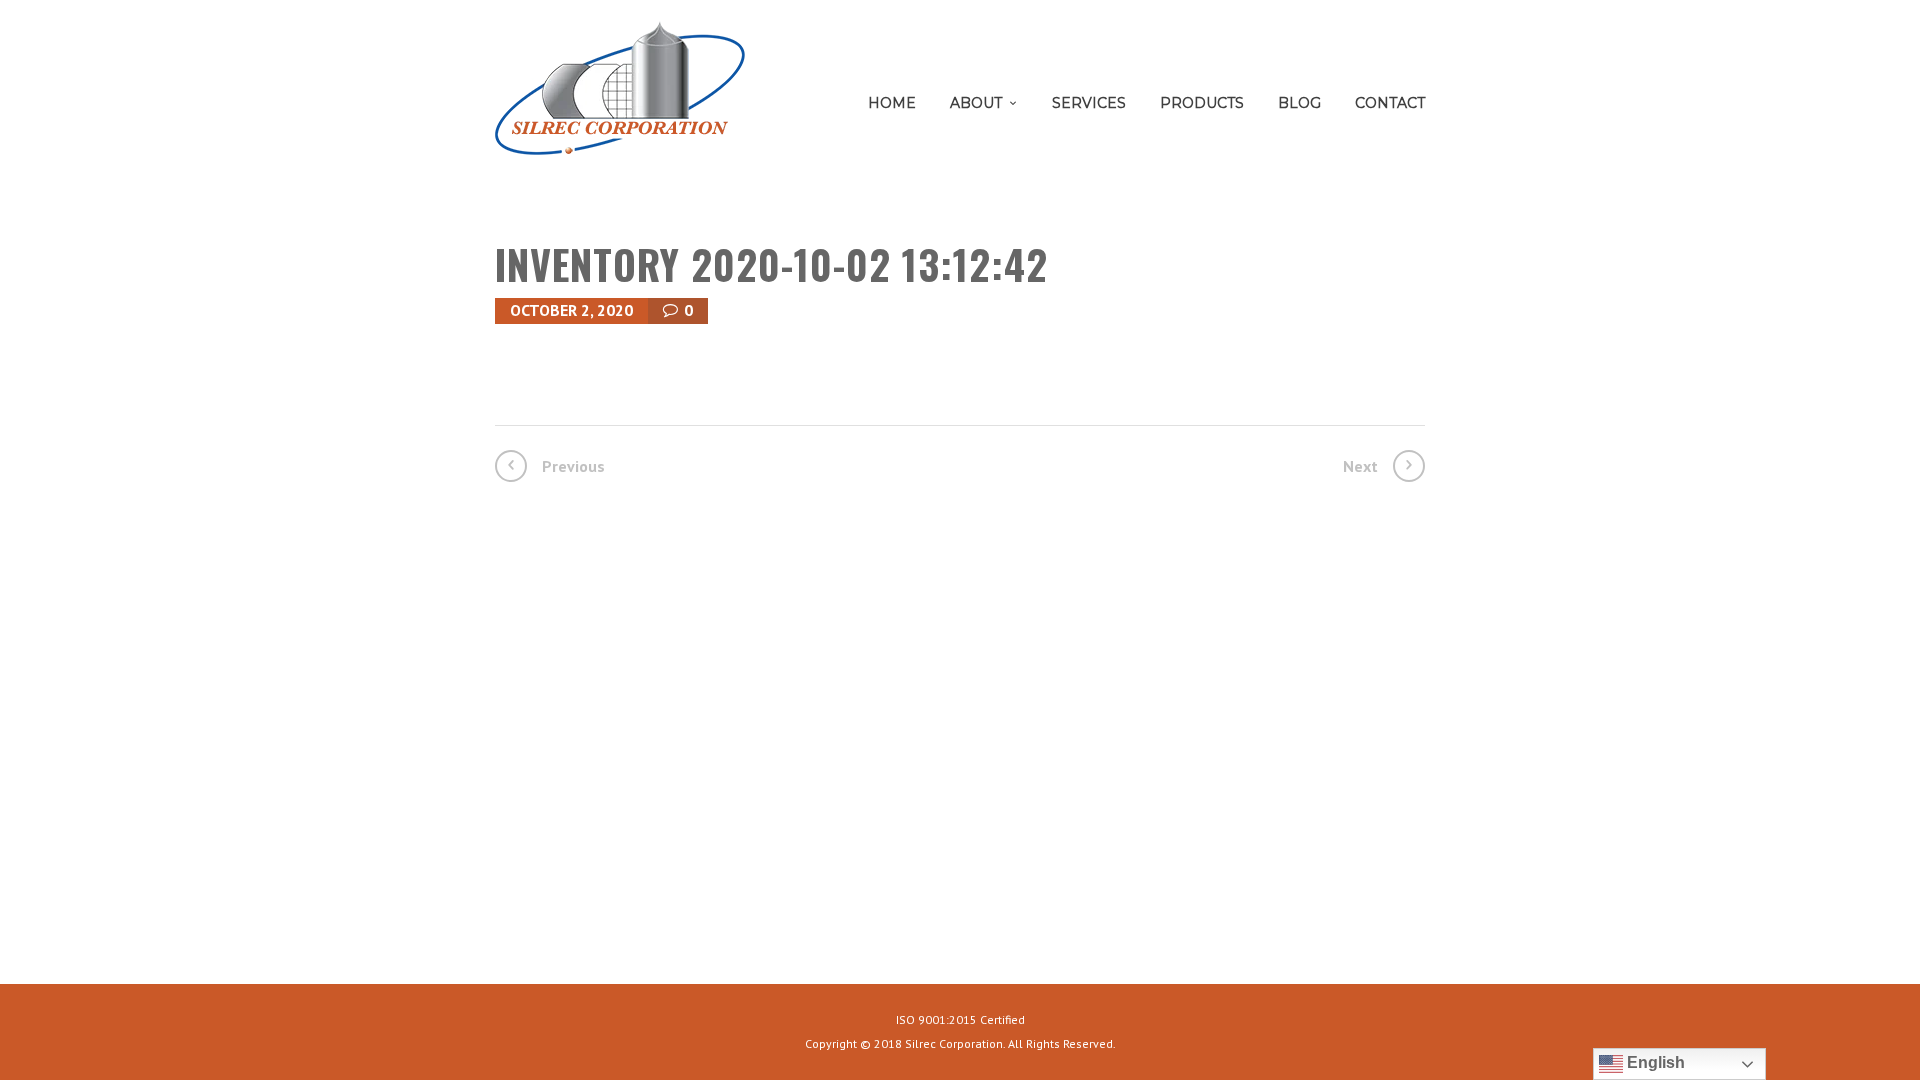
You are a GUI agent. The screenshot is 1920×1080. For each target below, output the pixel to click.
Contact (1390, 103)
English (1654, 1062)
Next (1360, 466)
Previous (573, 466)
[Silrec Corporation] (620, 95)
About (976, 103)
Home (892, 103)
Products (1202, 103)
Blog (1299, 103)
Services (1089, 103)
